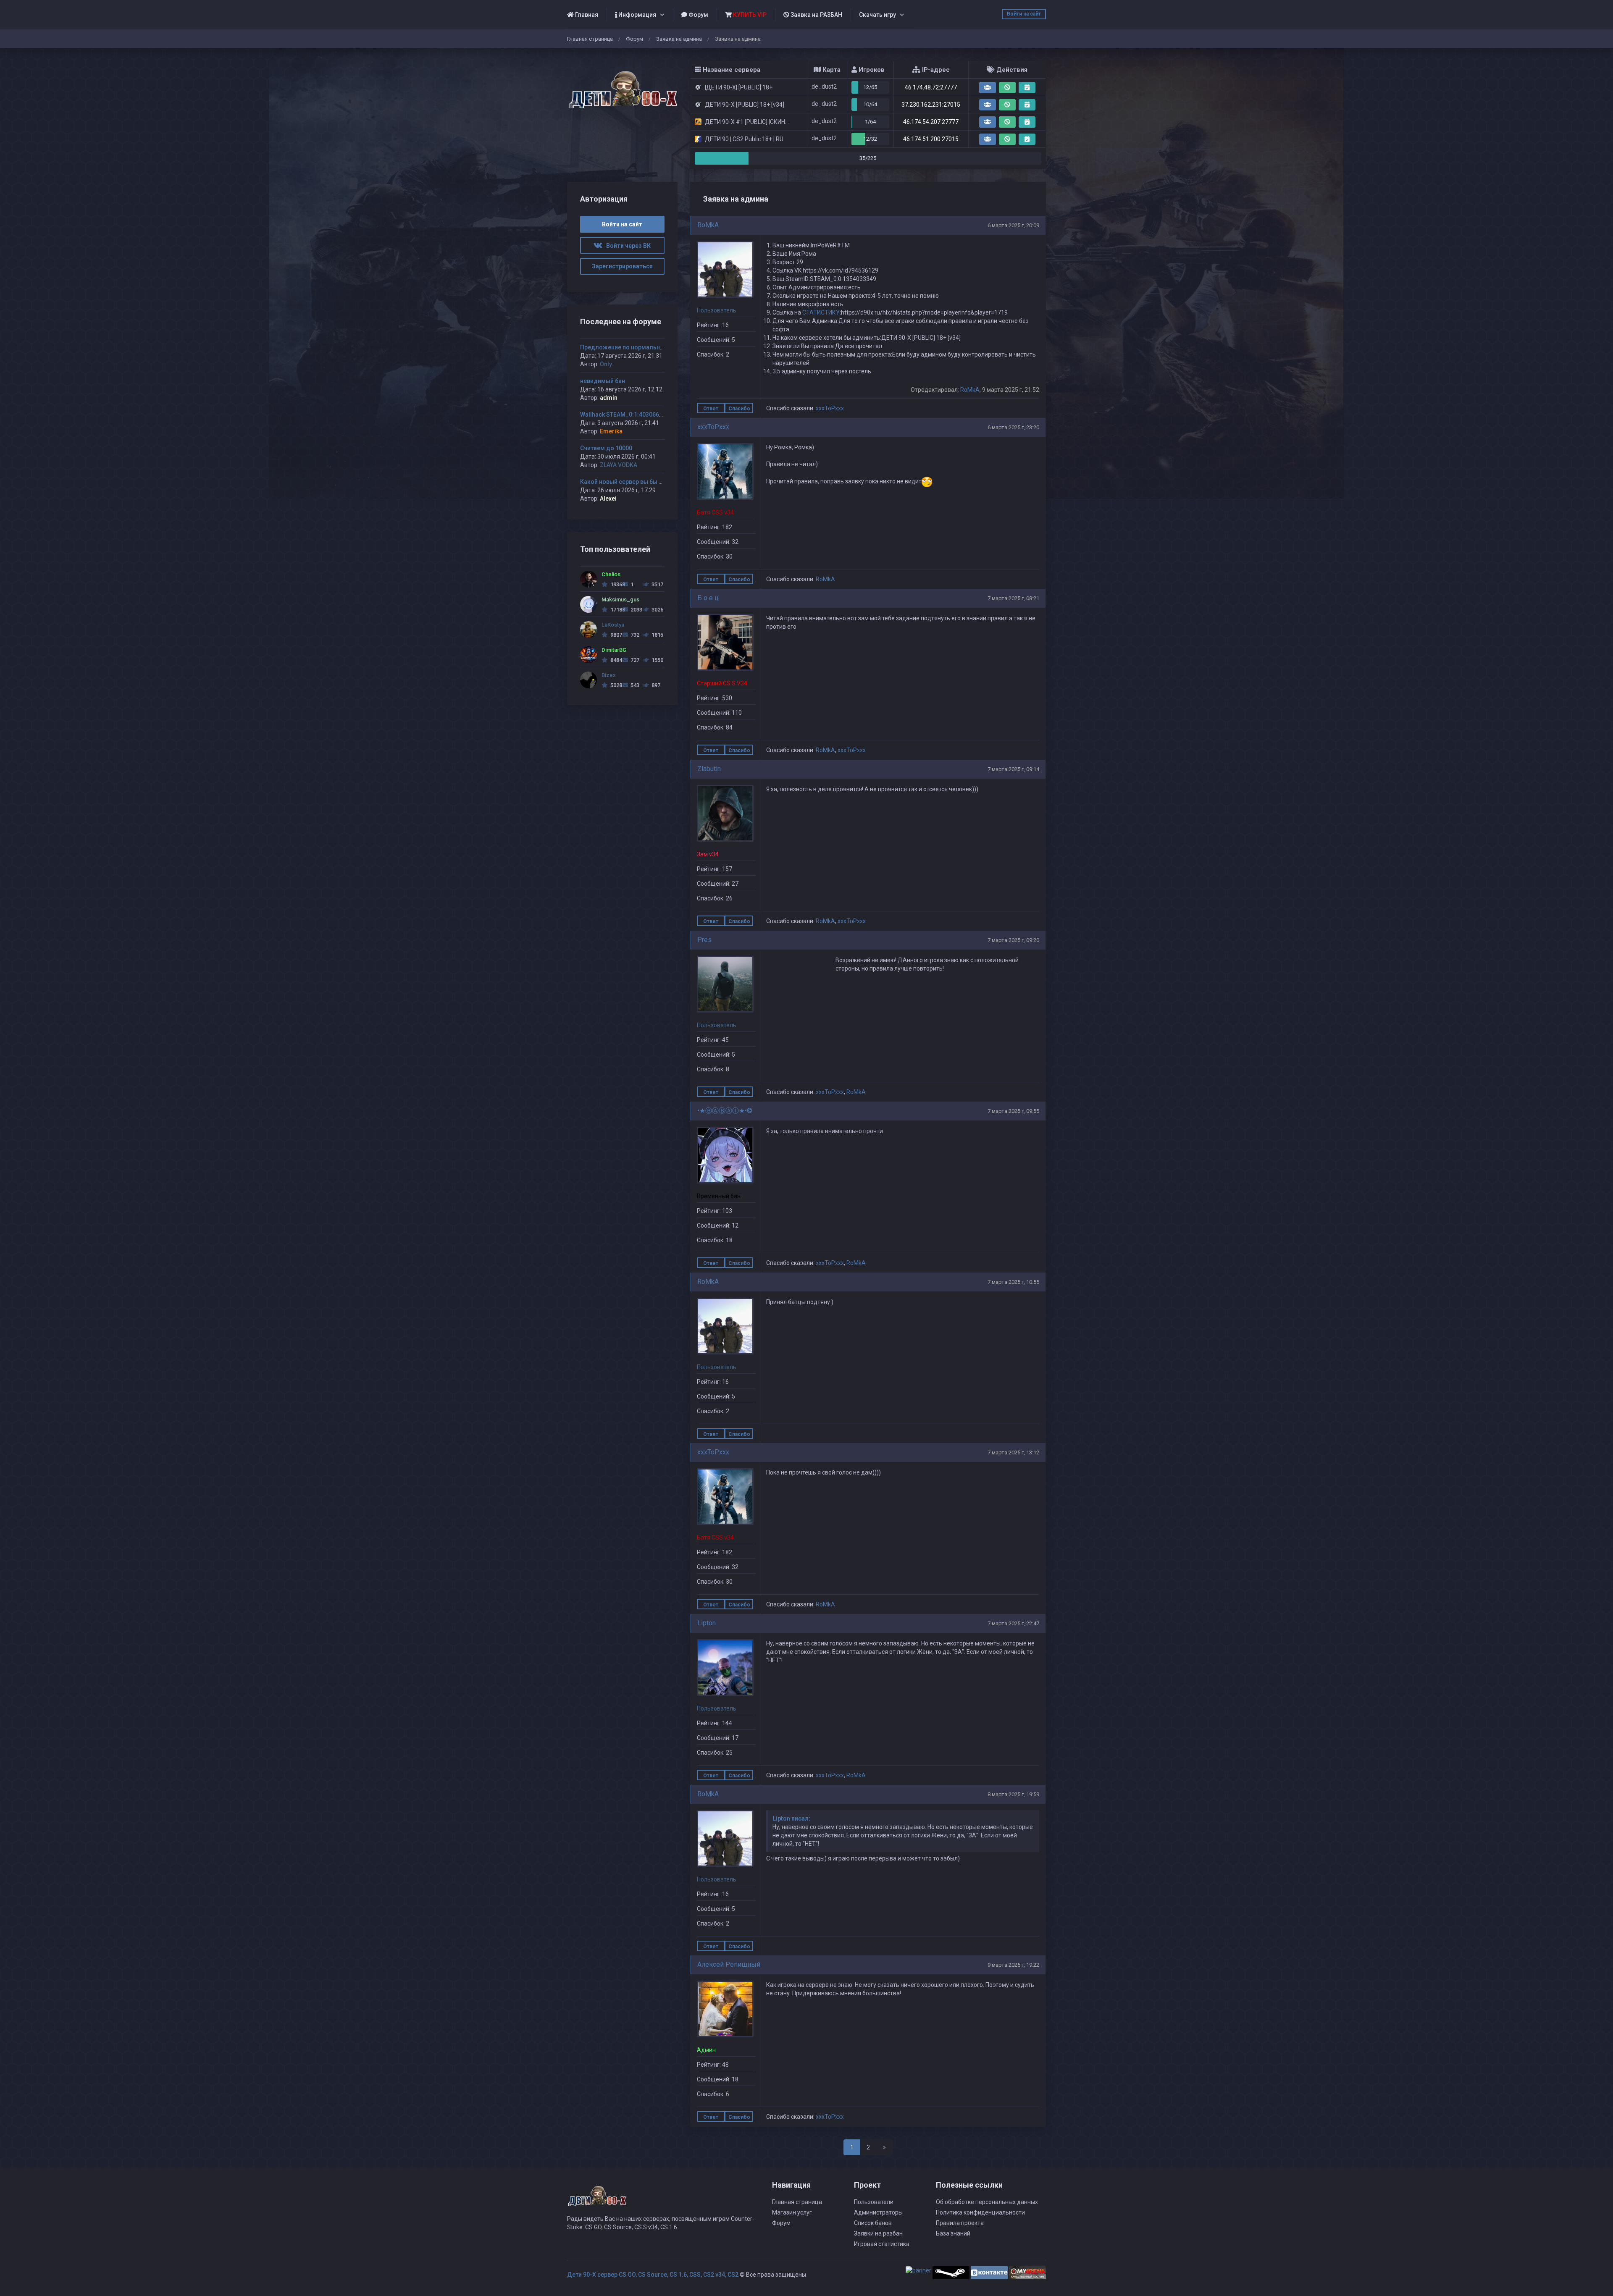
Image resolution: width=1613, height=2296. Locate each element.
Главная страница (590, 39)
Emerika (611, 431)
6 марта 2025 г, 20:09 (1013, 225)
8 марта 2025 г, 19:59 (1013, 1794)
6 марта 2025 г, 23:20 (1013, 427)
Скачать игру (877, 15)
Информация (637, 15)
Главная (586, 15)
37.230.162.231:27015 (931, 105)
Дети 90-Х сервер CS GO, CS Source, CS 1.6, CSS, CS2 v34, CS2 (653, 2275)
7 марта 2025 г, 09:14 (1013, 769)
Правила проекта (960, 2223)
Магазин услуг (792, 2212)
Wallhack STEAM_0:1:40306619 (623, 415)
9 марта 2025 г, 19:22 (1013, 1965)
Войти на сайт (1024, 14)
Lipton (707, 1623)
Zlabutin (709, 769)
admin (609, 398)
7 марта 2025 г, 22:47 (1013, 1623)
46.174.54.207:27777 (931, 122)
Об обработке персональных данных (987, 2202)
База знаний (953, 2233)
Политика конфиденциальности (980, 2212)
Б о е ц (708, 598)
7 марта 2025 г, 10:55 (1013, 1282)
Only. (607, 364)
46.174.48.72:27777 (931, 87)
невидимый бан (603, 381)
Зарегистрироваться (622, 266)
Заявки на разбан (878, 2233)
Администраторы (878, 2212)
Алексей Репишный (729, 1964)
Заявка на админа (679, 39)
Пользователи (874, 2202)
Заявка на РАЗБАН (816, 15)
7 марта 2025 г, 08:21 (1013, 598)
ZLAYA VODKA (619, 465)
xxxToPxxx (830, 408)
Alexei (608, 499)
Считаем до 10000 (606, 448)
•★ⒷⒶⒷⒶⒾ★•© (725, 1111)
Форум (698, 15)
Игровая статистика (882, 2244)
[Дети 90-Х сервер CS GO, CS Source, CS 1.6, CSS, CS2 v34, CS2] (622, 85)
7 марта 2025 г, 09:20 (1013, 940)
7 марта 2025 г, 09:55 (1013, 1111)
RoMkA (708, 225)
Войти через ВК (627, 246)
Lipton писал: (791, 1818)
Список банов (873, 2223)
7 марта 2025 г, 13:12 (1013, 1452)
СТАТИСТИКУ (821, 312)
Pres (704, 940)
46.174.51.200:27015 (931, 139)
